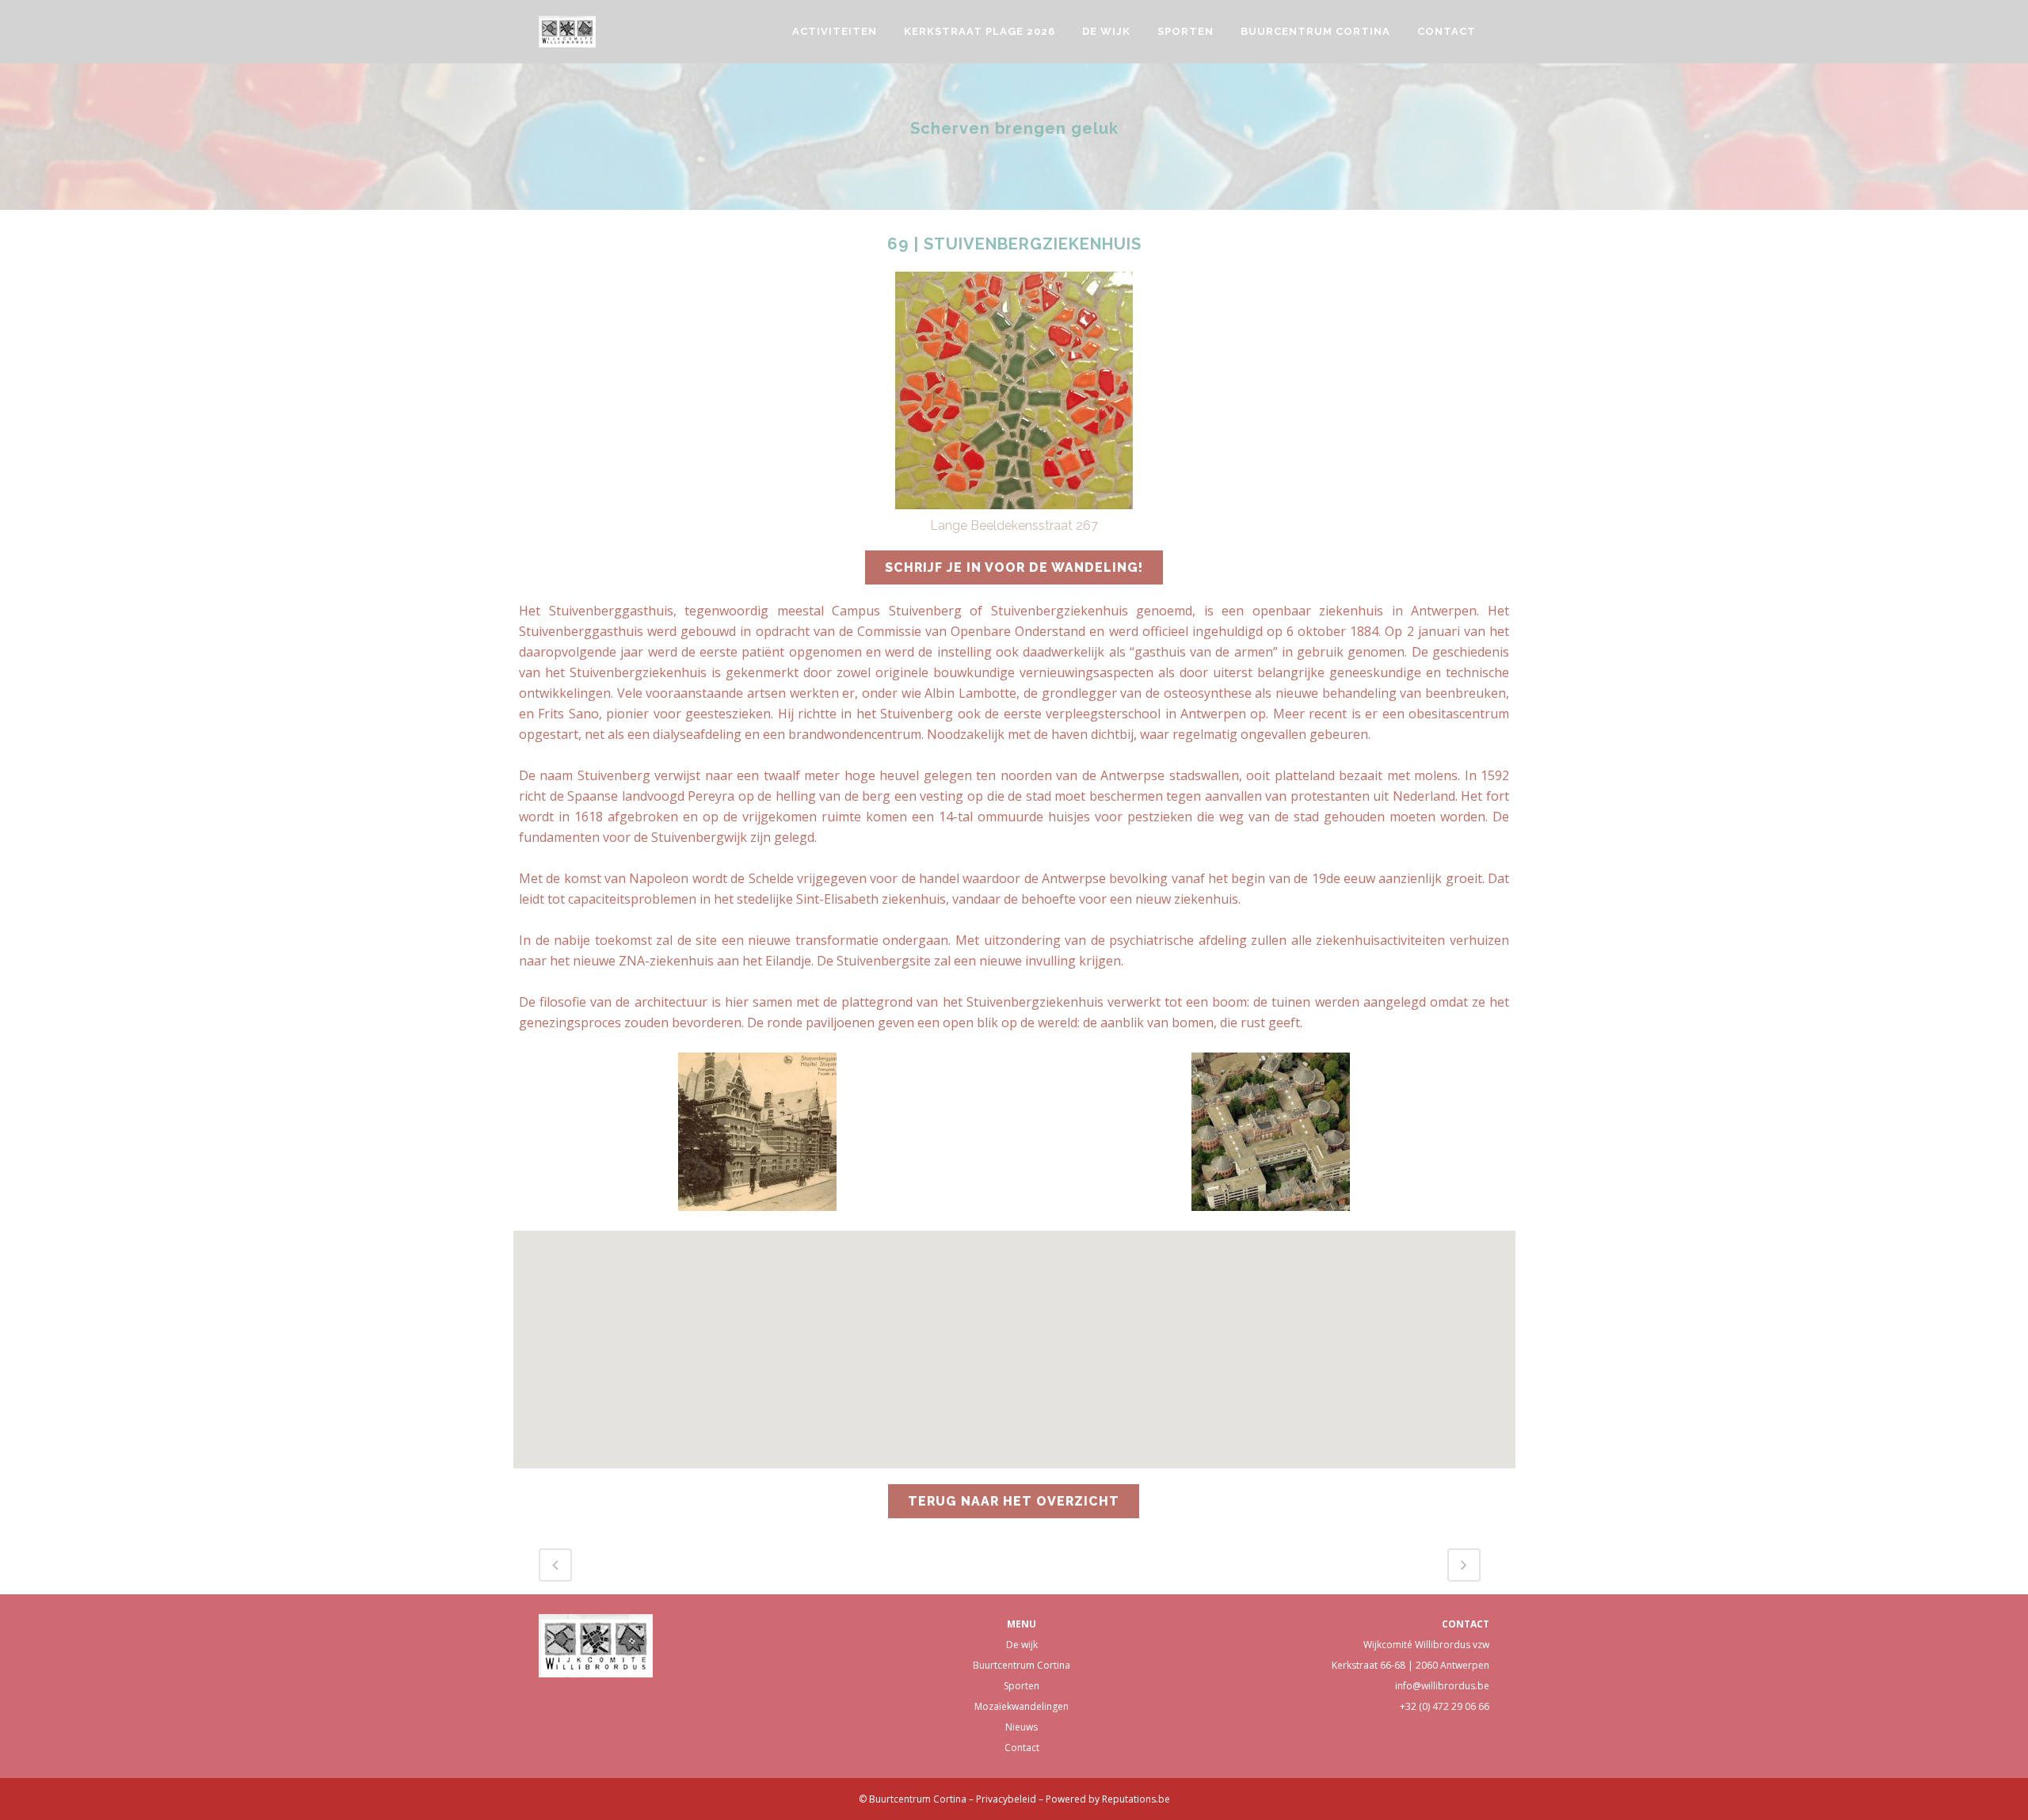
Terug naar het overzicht (1014, 1501)
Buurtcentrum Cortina (1022, 1665)
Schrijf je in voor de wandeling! (1014, 567)
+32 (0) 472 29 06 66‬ (1445, 1706)
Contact (1022, 1748)
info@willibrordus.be (1442, 1686)
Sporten (1022, 1686)
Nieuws (1022, 1727)
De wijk (1022, 1645)
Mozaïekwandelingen (1022, 1706)
